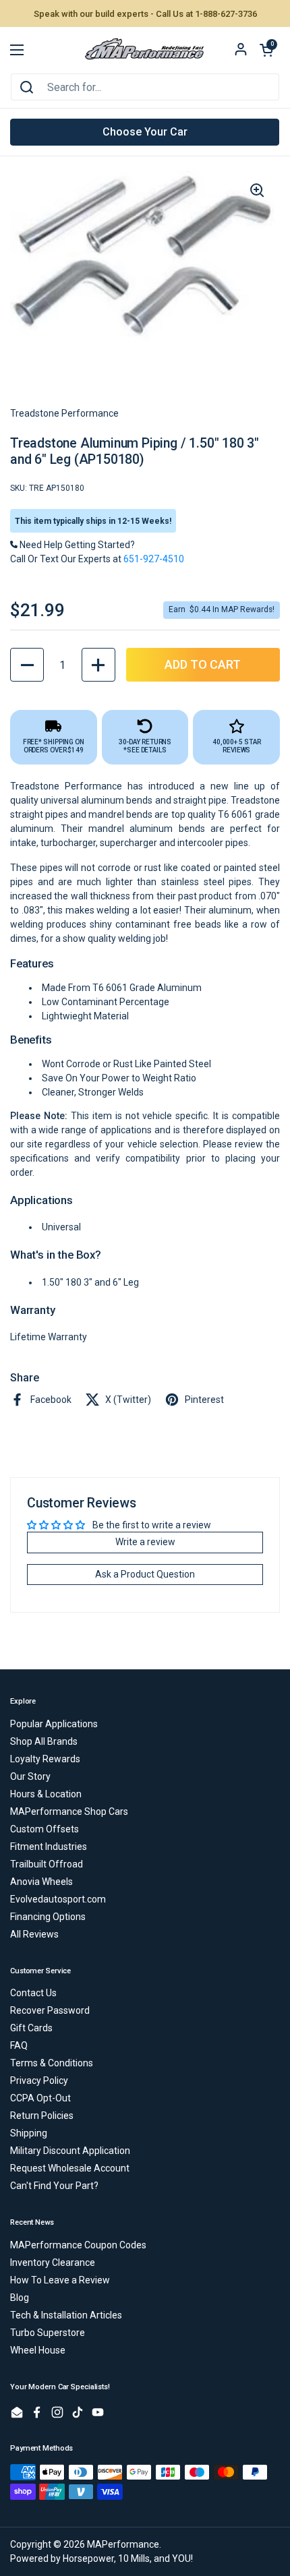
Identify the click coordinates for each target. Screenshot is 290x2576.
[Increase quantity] (98, 665)
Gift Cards (31, 2028)
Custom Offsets (45, 1829)
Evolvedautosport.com (58, 1899)
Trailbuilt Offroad (47, 1864)
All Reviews (34, 1934)
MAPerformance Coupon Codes (78, 2245)
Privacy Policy (39, 2080)
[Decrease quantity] (27, 665)
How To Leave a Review (60, 2280)
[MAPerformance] (145, 50)
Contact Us (33, 1993)
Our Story (30, 1776)
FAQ (19, 2045)
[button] (266, 50)
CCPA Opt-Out (40, 2098)
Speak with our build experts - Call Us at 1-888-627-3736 (145, 14)
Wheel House (38, 2350)
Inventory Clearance (53, 2263)
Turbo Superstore (48, 2333)
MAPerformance (123, 2544)
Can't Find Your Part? (54, 2186)
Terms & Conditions (52, 2063)
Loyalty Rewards (45, 1759)
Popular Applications (54, 1724)
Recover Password (50, 2010)
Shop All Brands (44, 1741)
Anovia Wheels (41, 1882)
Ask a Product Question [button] (145, 1574)
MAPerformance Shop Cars (69, 1811)
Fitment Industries (49, 1847)
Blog (20, 2298)
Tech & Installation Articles (66, 2315)
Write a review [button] (145, 1542)
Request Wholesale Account (70, 2168)
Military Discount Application (70, 2151)
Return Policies (42, 2116)
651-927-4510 (154, 559)
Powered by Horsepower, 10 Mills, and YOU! (101, 2558)
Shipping (29, 2133)
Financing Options (48, 1917)
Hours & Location (46, 1794)
